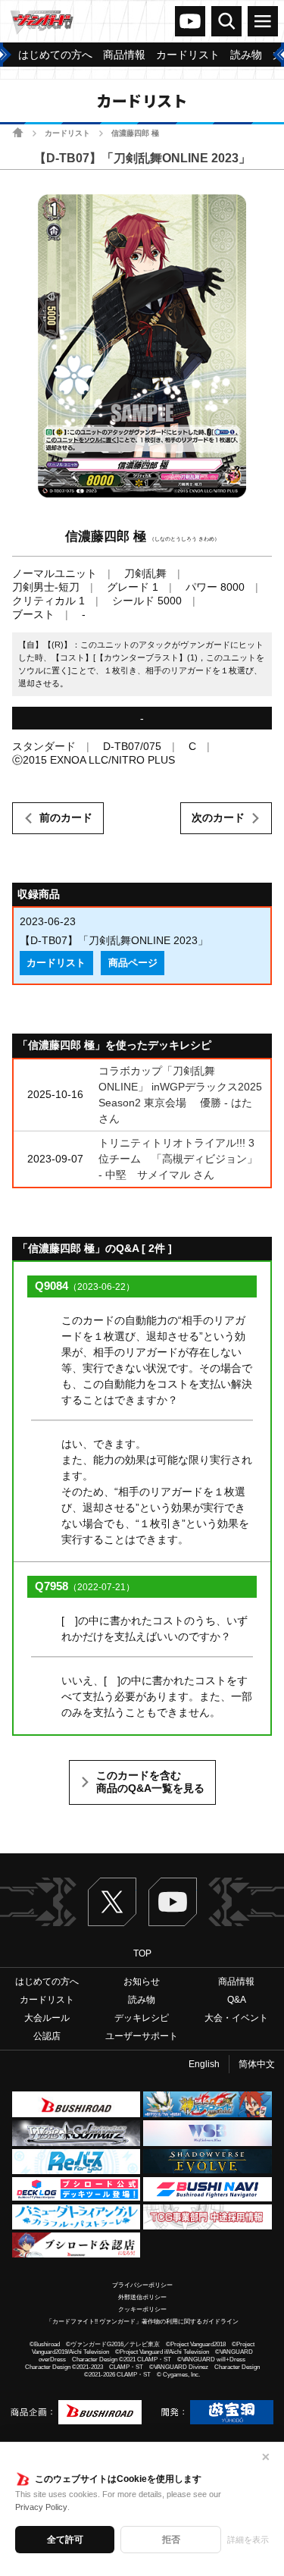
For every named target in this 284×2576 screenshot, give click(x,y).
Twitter (112, 1902)
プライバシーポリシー (142, 2285)
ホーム (18, 132)
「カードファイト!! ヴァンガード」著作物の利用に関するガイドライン (142, 2322)
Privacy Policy (41, 2507)
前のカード (66, 817)
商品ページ (133, 963)
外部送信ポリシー (142, 2297)
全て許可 (65, 2540)
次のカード (218, 817)
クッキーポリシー (142, 2309)
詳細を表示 (248, 2540)
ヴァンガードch (190, 21)
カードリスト (67, 133)
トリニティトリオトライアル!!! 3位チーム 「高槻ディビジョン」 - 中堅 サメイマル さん (178, 1159)
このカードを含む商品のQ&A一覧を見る (150, 1782)
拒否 (171, 2540)
